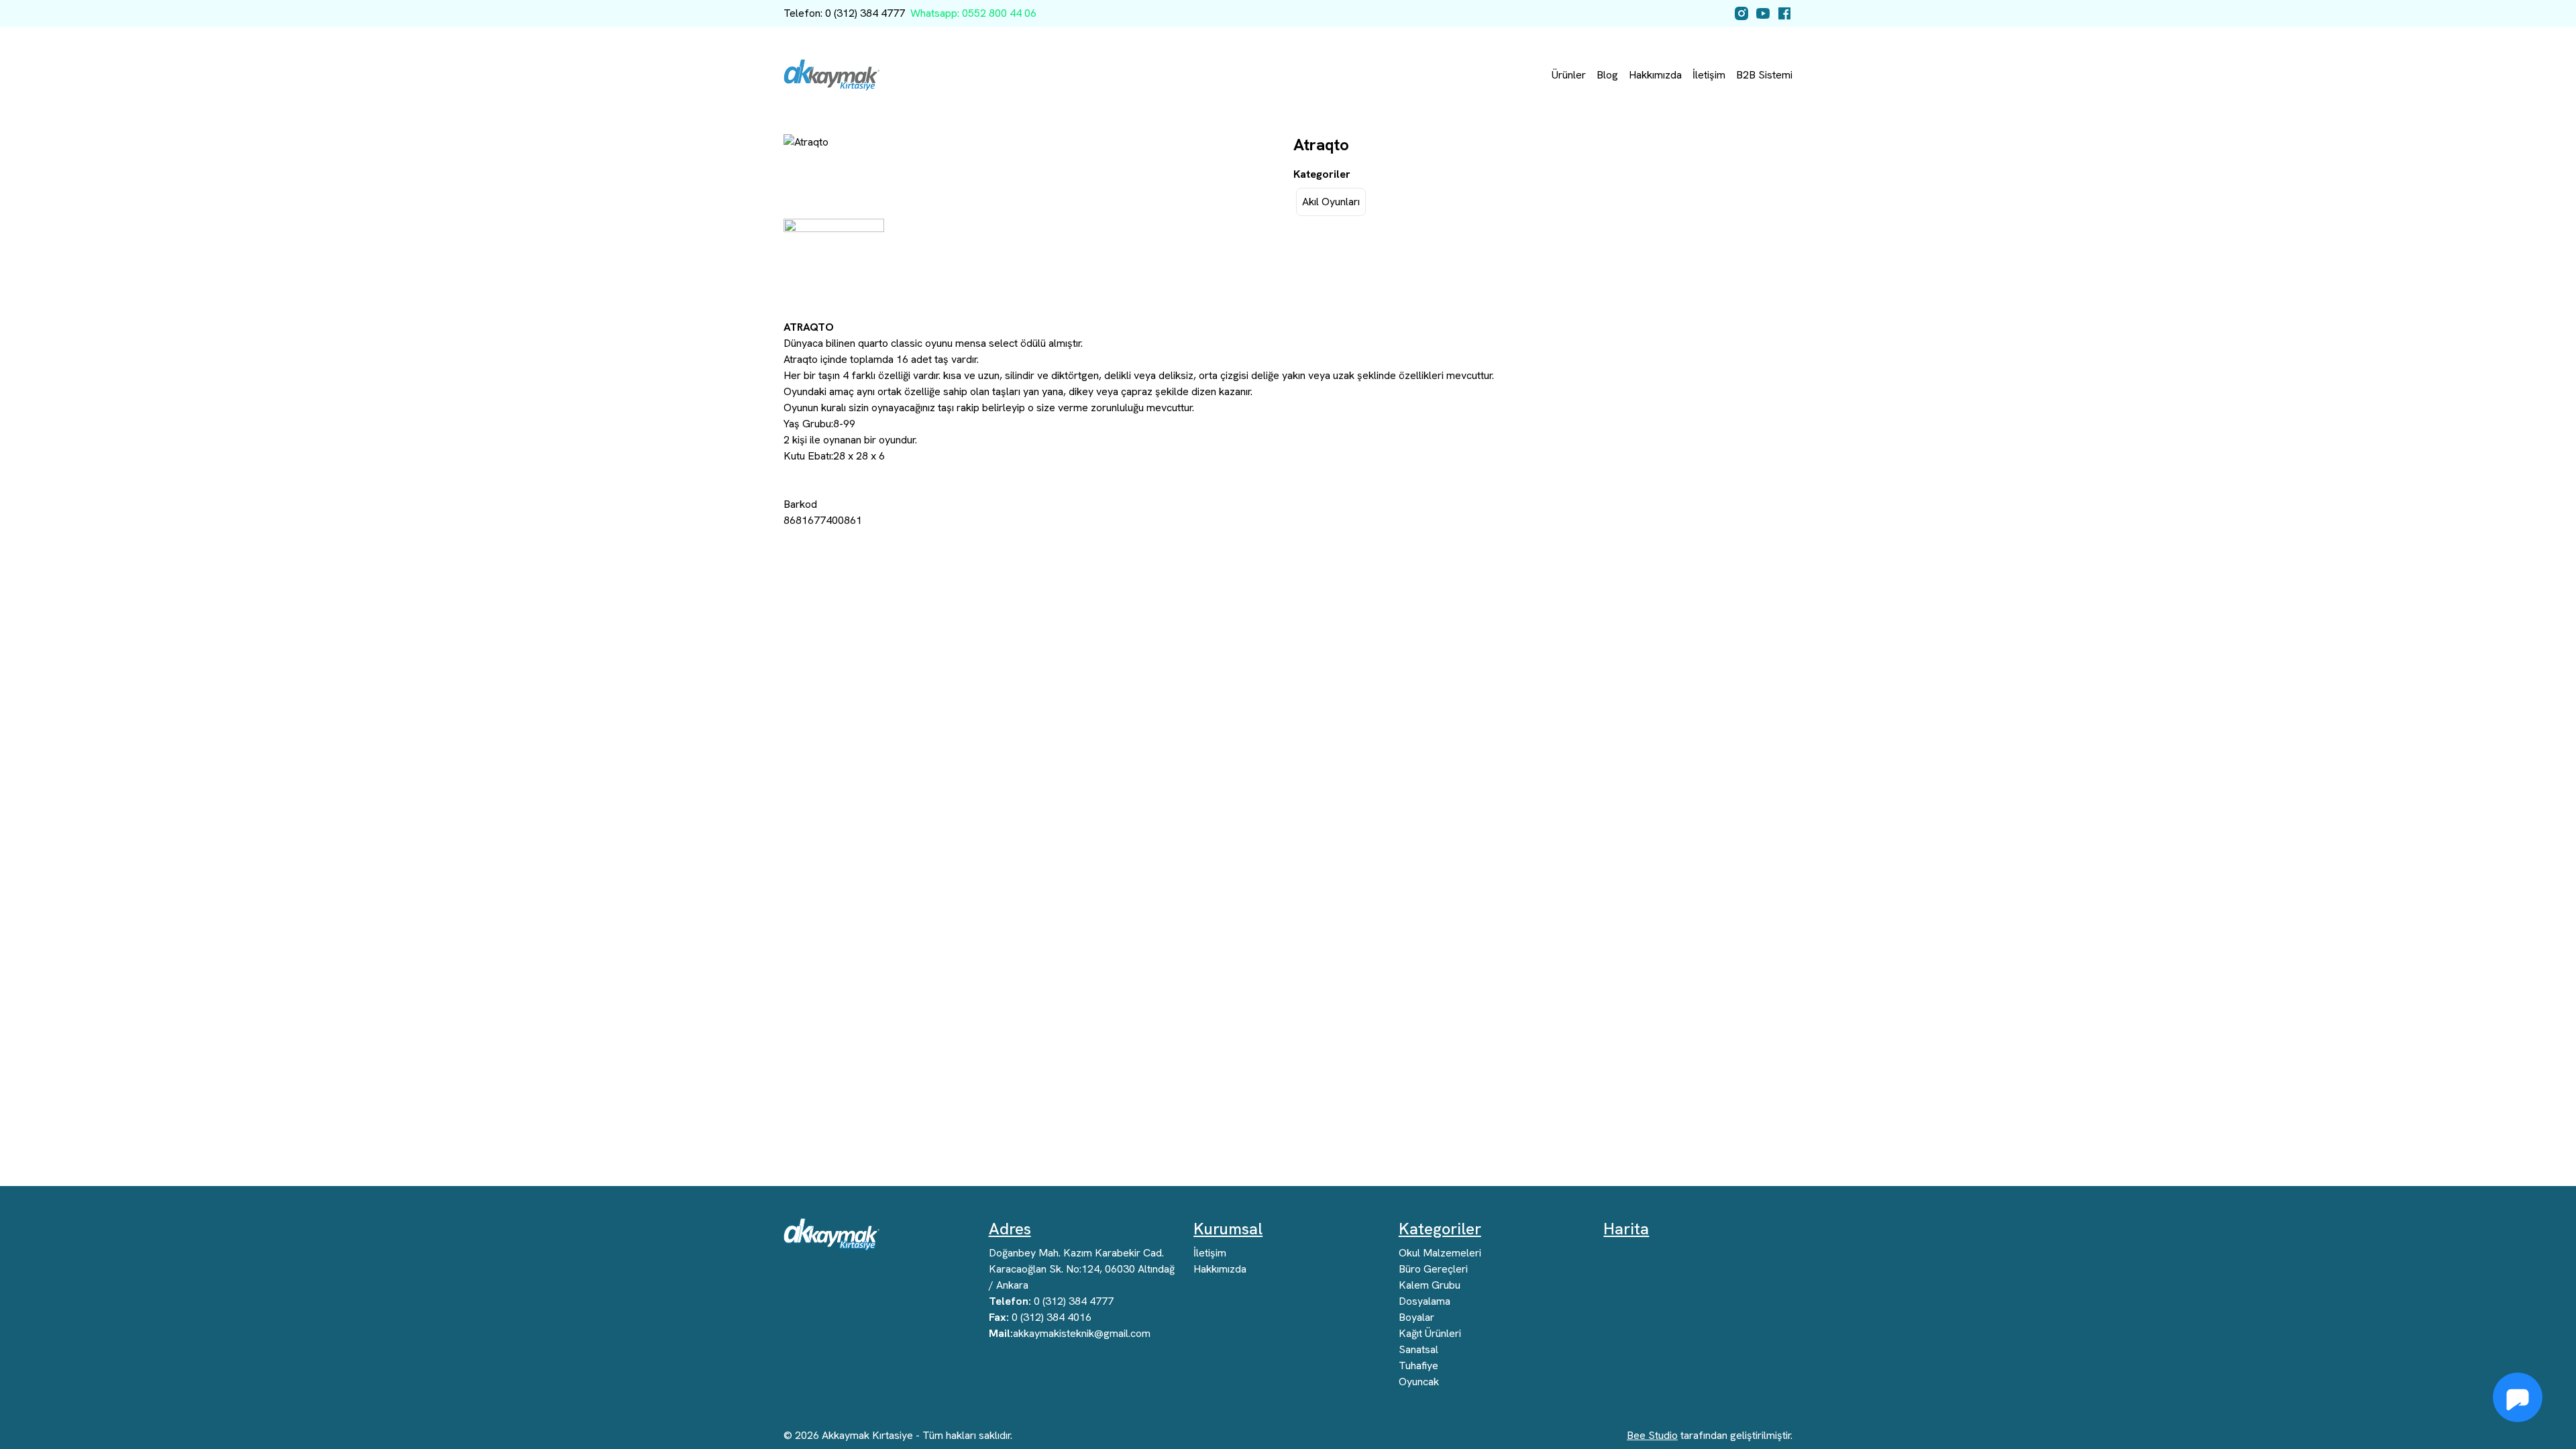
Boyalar (1416, 1317)
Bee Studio (1652, 1435)
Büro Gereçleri (1433, 1269)
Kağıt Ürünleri (1430, 1333)
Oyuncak (1419, 1382)
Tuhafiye (1418, 1365)
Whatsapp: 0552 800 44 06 (973, 13)
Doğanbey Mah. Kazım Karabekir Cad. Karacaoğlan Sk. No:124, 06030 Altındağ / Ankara (1082, 1269)
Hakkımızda (1655, 75)
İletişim (1709, 75)
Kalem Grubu (1430, 1285)
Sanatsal (1418, 1349)
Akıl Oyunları (1331, 202)
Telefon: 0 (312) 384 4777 (844, 13)
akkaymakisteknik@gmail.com (1070, 1333)
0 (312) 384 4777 (1051, 1301)
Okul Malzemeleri (1440, 1253)
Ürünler (1569, 75)
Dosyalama (1425, 1301)
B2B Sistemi (1764, 75)
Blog (1607, 75)
